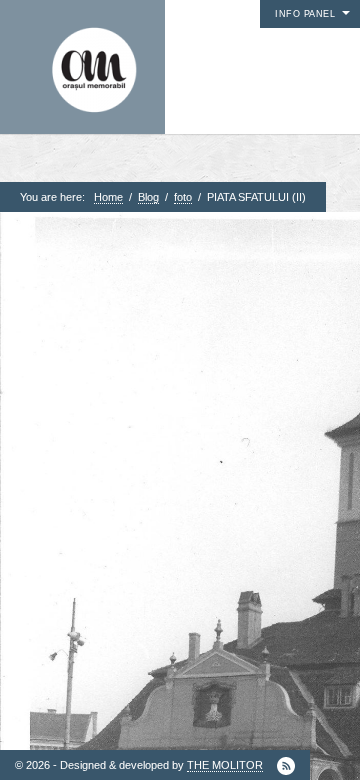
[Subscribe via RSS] (286, 766)
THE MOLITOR (225, 765)
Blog (148, 197)
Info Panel (305, 14)
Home (108, 197)
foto (183, 197)
